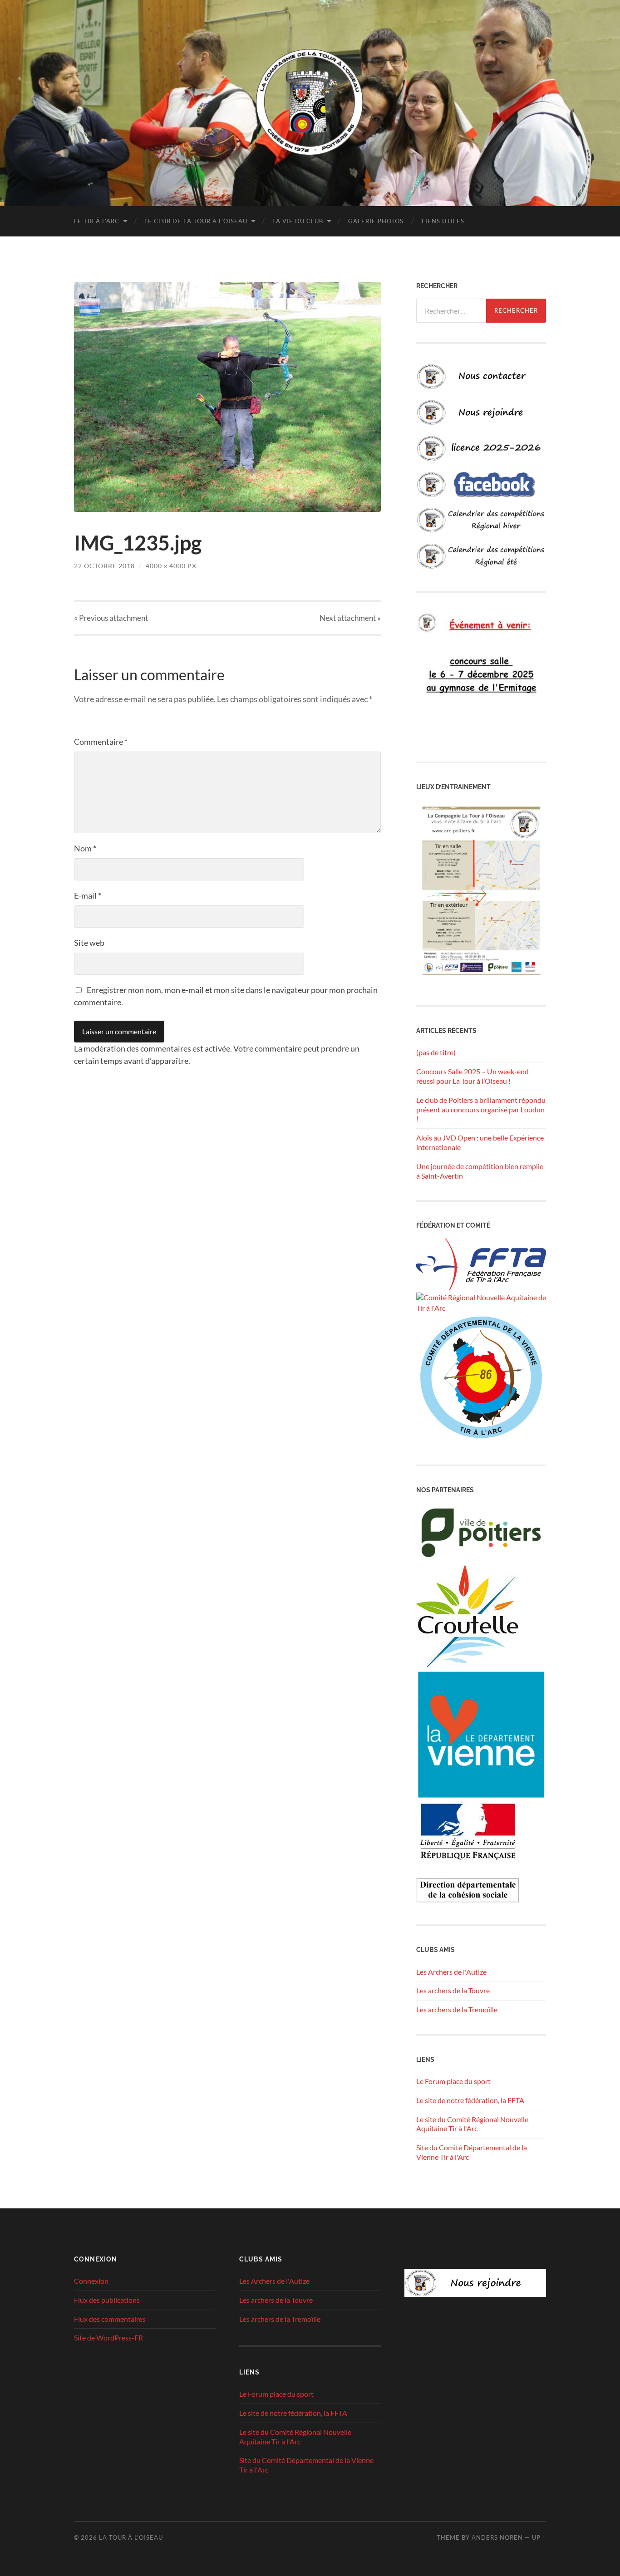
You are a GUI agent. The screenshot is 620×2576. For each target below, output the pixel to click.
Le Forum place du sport (453, 2081)
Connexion (91, 2281)
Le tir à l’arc (97, 221)
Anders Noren (497, 2537)
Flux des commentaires (110, 2319)
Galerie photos (376, 221)
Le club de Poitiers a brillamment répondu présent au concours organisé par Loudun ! (481, 1109)
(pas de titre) (436, 1052)
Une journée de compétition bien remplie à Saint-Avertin (480, 1171)
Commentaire (101, 742)
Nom (85, 848)
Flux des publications (107, 2300)
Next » (350, 618)
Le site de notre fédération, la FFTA (470, 2100)
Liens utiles (443, 221)
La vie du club (298, 221)
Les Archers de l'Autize (451, 1972)
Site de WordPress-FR (108, 2338)
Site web (89, 943)
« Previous (111, 618)
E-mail (88, 895)
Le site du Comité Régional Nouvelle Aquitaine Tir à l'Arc (472, 2124)
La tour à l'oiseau (131, 2537)
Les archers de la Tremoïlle (457, 2009)
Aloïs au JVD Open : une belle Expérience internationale (480, 1142)
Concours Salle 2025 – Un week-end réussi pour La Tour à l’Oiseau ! (472, 1076)
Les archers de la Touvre (453, 1990)
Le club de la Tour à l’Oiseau (196, 221)
